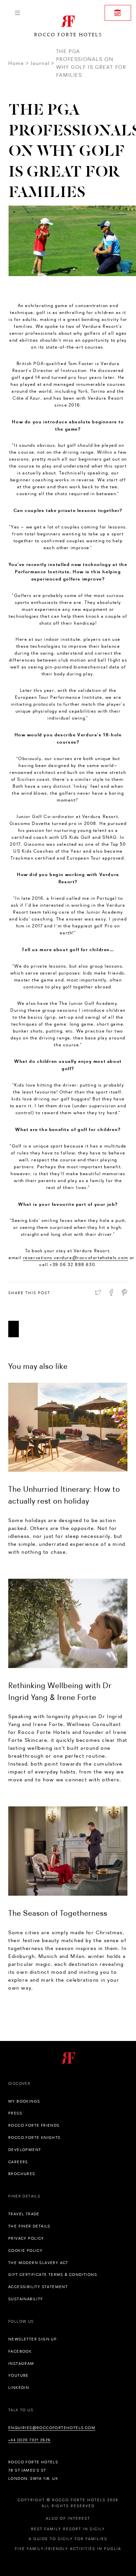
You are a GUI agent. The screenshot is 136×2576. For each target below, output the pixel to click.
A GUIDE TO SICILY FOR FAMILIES (68, 2539)
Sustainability (26, 2299)
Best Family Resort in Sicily (68, 2529)
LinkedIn (19, 2388)
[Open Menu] (17, 13)
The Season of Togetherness (58, 1913)
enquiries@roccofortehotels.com (52, 2428)
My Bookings (24, 2101)
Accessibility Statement (38, 2287)
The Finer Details (29, 2226)
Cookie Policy (25, 2250)
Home (16, 63)
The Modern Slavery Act (38, 2263)
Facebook (20, 2351)
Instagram (21, 2364)
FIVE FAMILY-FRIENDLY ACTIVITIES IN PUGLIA (68, 2549)
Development (25, 2150)
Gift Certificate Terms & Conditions (53, 2275)
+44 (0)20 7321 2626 (30, 2440)
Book (118, 13)
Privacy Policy (26, 2238)
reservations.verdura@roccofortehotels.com (76, 1258)
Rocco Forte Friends (34, 2125)
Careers (18, 2162)
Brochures (22, 2174)
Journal (40, 63)
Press (15, 2113)
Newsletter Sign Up (33, 2339)
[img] (68, 1427)
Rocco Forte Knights (34, 2137)
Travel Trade (24, 2214)
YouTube (18, 2375)
